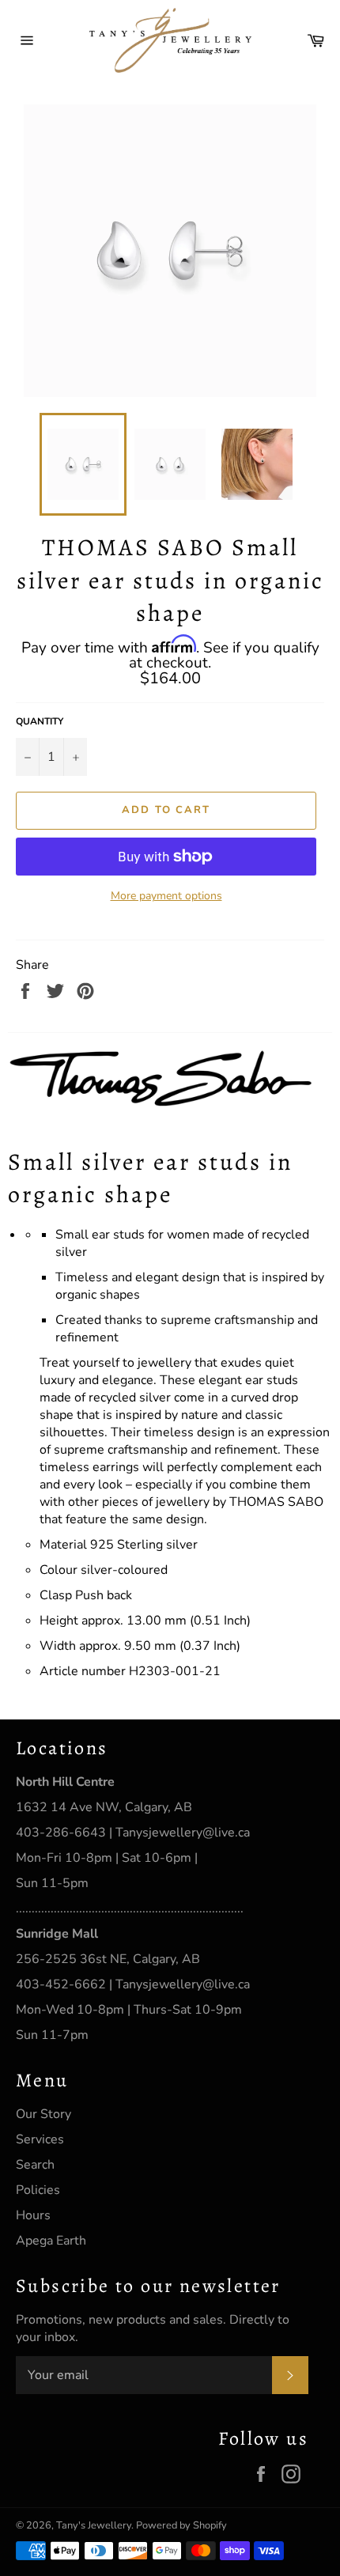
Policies (38, 2190)
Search (35, 2165)
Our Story (43, 2114)
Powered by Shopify (181, 2525)
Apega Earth (51, 2241)
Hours (33, 2215)
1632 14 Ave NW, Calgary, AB (104, 1807)
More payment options (166, 896)
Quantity (40, 721)
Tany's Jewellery (94, 2525)
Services (40, 2139)
